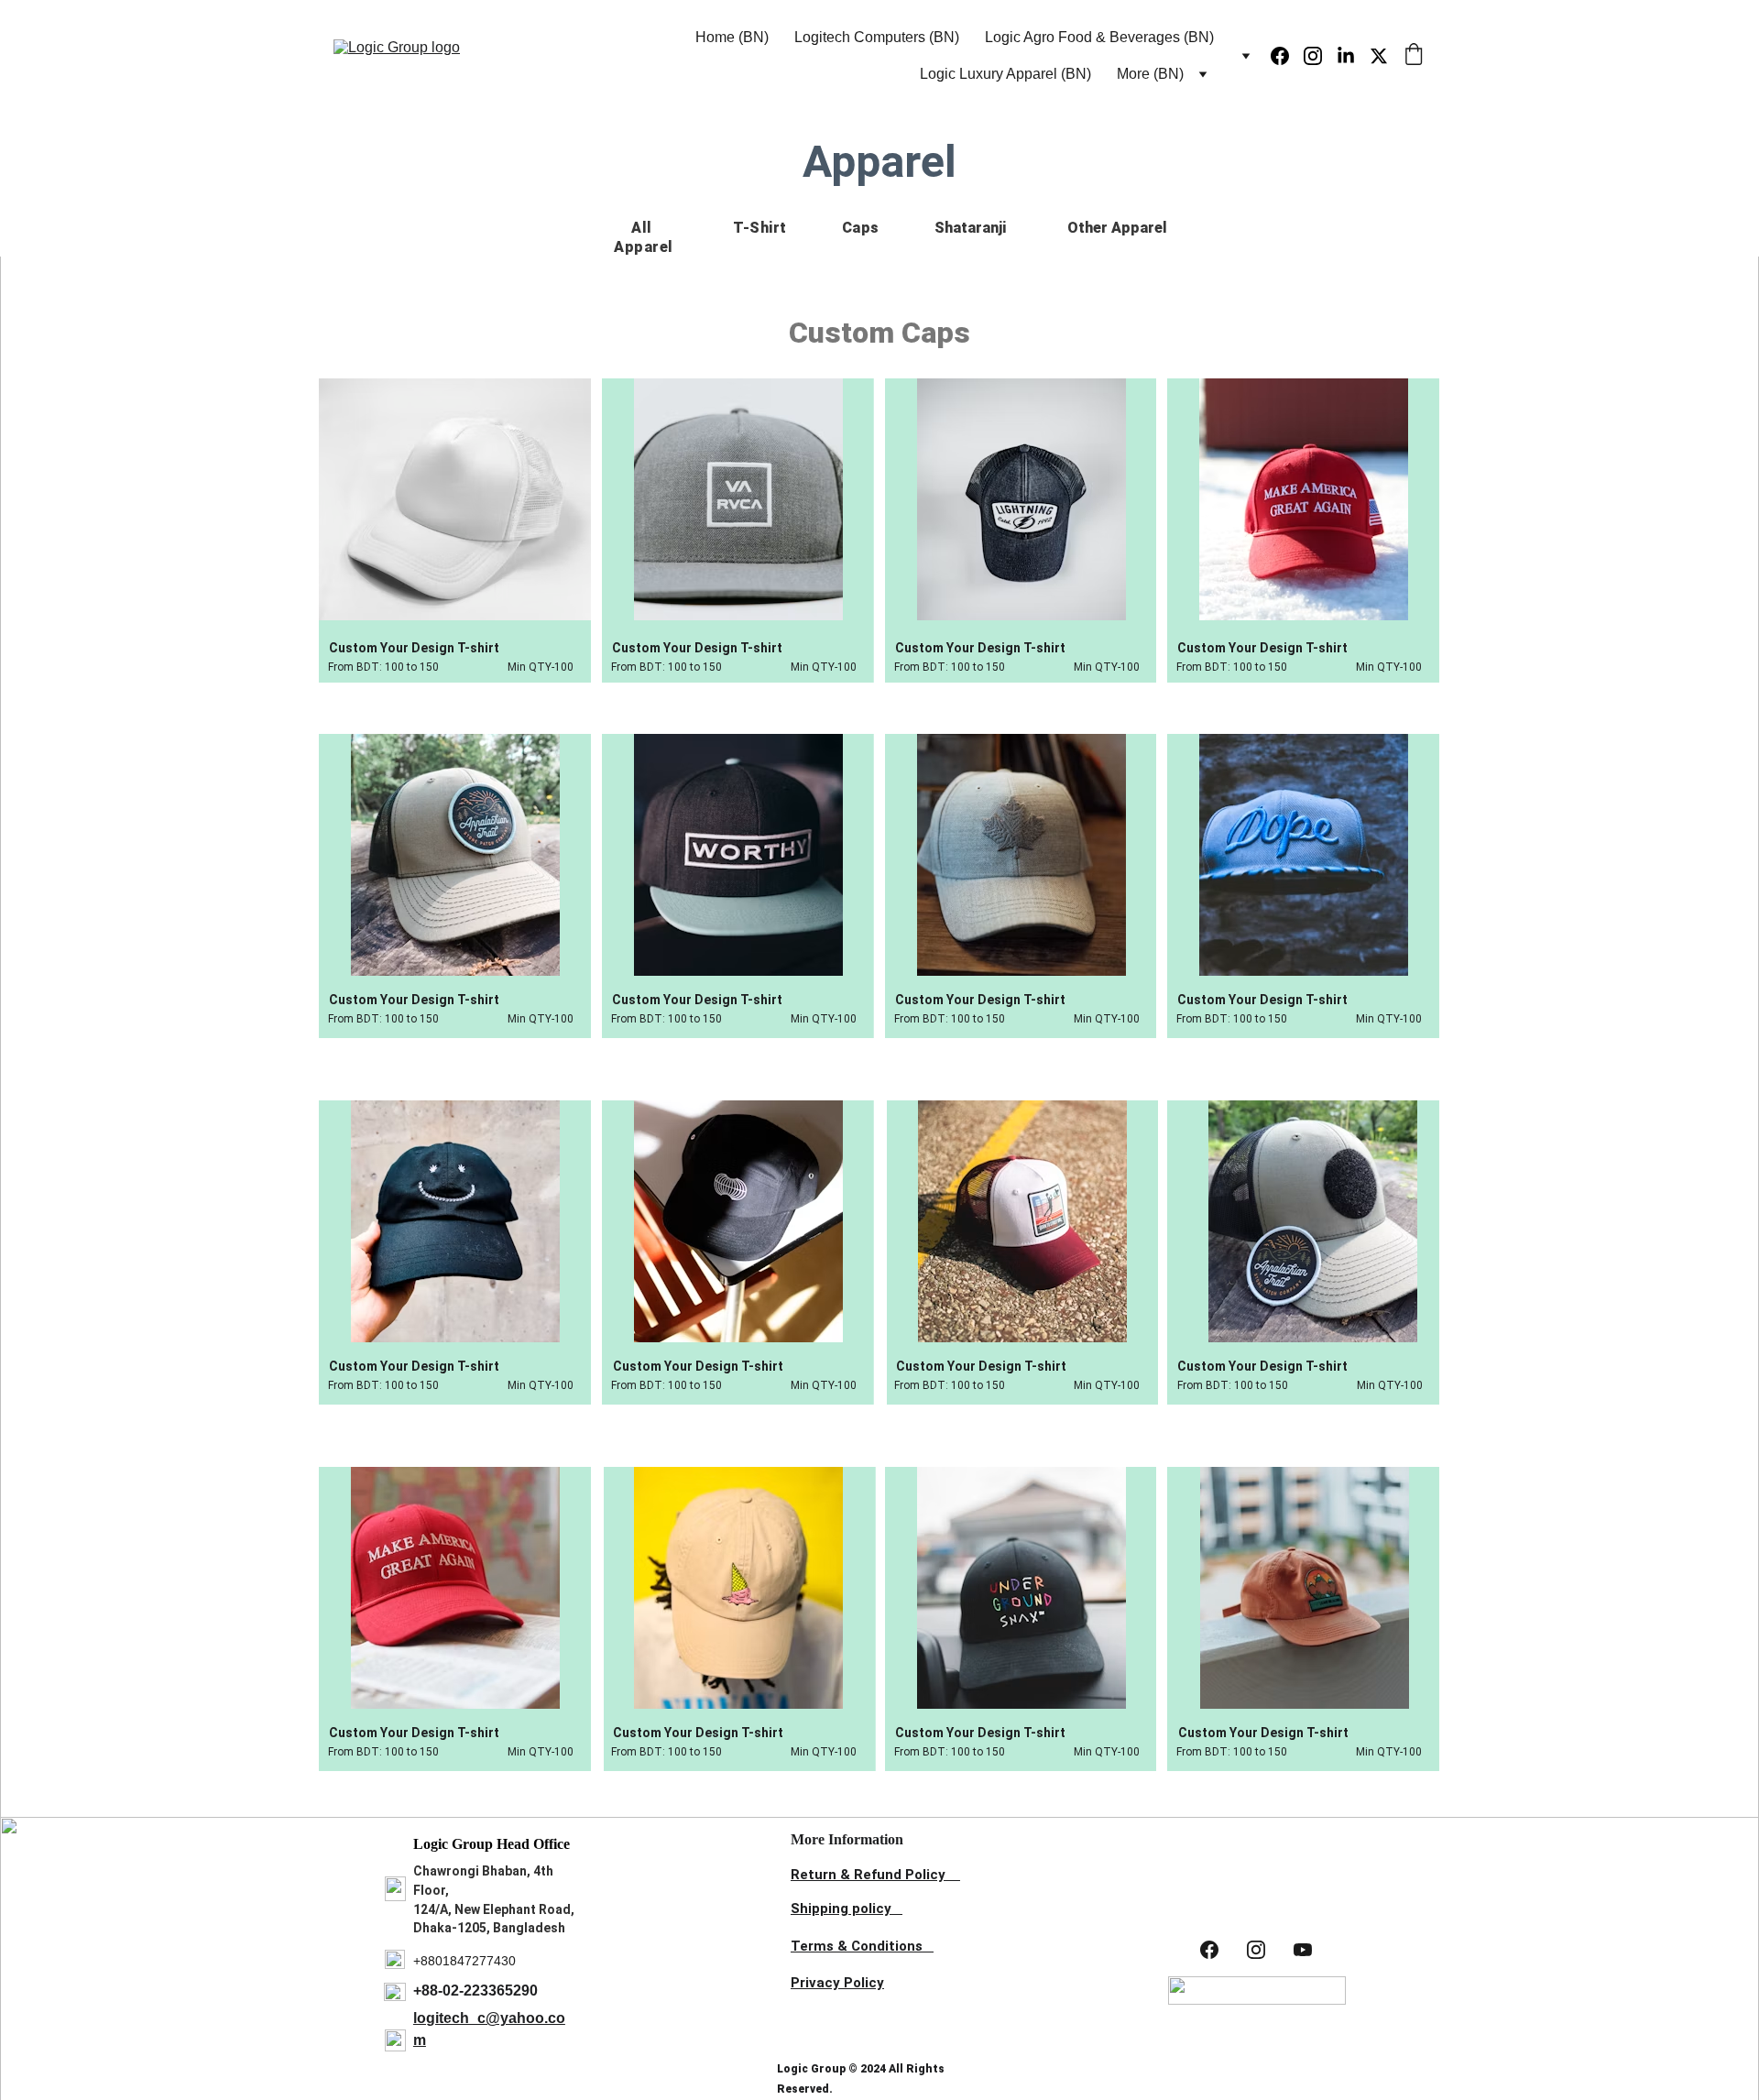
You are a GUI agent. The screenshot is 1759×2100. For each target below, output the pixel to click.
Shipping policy (841, 1909)
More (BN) (1150, 74)
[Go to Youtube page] (1303, 1949)
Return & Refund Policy (868, 1875)
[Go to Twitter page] (1379, 56)
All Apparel (644, 237)
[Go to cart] (1414, 56)
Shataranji (972, 228)
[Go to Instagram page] (1320, 56)
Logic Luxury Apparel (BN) (1005, 74)
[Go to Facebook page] (1287, 56)
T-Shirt (760, 228)
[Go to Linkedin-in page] (1353, 56)
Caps (861, 228)
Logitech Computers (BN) (877, 37)
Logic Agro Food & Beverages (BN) (1099, 37)
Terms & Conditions (857, 1946)
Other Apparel (1117, 228)
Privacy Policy (837, 1983)
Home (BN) (732, 37)
